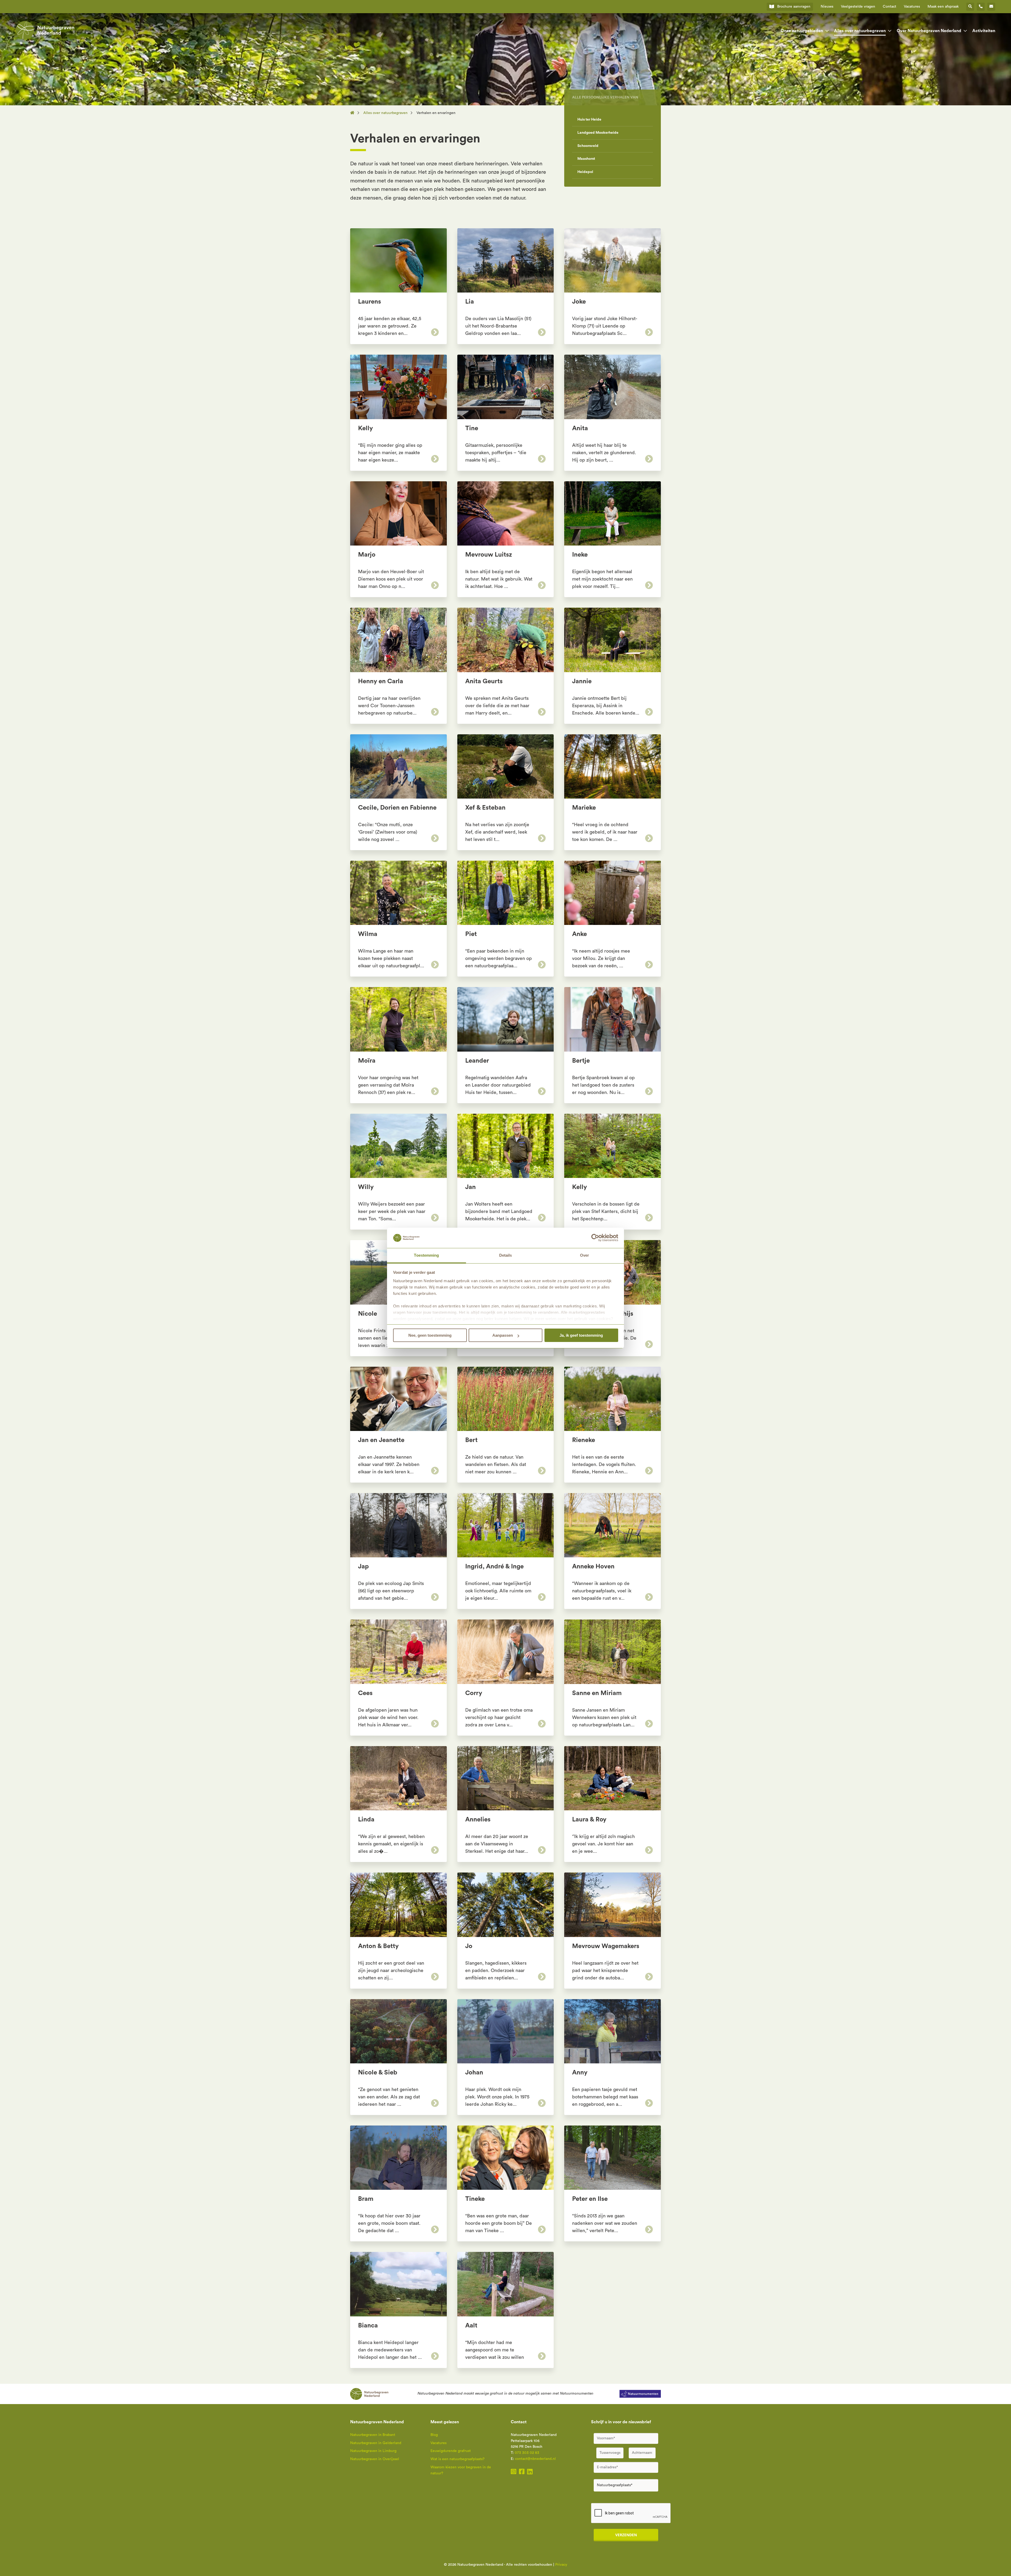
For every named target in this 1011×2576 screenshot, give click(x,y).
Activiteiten (984, 31)
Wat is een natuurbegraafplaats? (457, 2459)
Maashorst (586, 159)
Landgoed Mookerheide (598, 133)
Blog (434, 2435)
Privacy (561, 2565)
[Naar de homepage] (354, 113)
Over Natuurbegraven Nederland (929, 31)
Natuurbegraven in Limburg (373, 2451)
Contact (889, 7)
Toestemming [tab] (426, 1255)
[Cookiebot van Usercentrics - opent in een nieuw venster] (595, 1238)
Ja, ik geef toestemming (581, 1335)
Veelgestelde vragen (858, 7)
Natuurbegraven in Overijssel (375, 2459)
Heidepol (585, 172)
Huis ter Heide (589, 120)
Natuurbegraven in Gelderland (376, 2443)
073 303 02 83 (527, 2453)
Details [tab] (506, 1255)
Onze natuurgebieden (802, 31)
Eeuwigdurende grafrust (451, 2451)
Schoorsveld (588, 146)
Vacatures (912, 7)
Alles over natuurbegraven (860, 31)
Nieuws (827, 7)
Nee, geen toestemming (430, 1335)
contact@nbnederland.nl (535, 2459)
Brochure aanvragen (794, 7)
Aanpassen (503, 1335)
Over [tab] (584, 1255)
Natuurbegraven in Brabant (373, 2435)
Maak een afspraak (943, 7)
